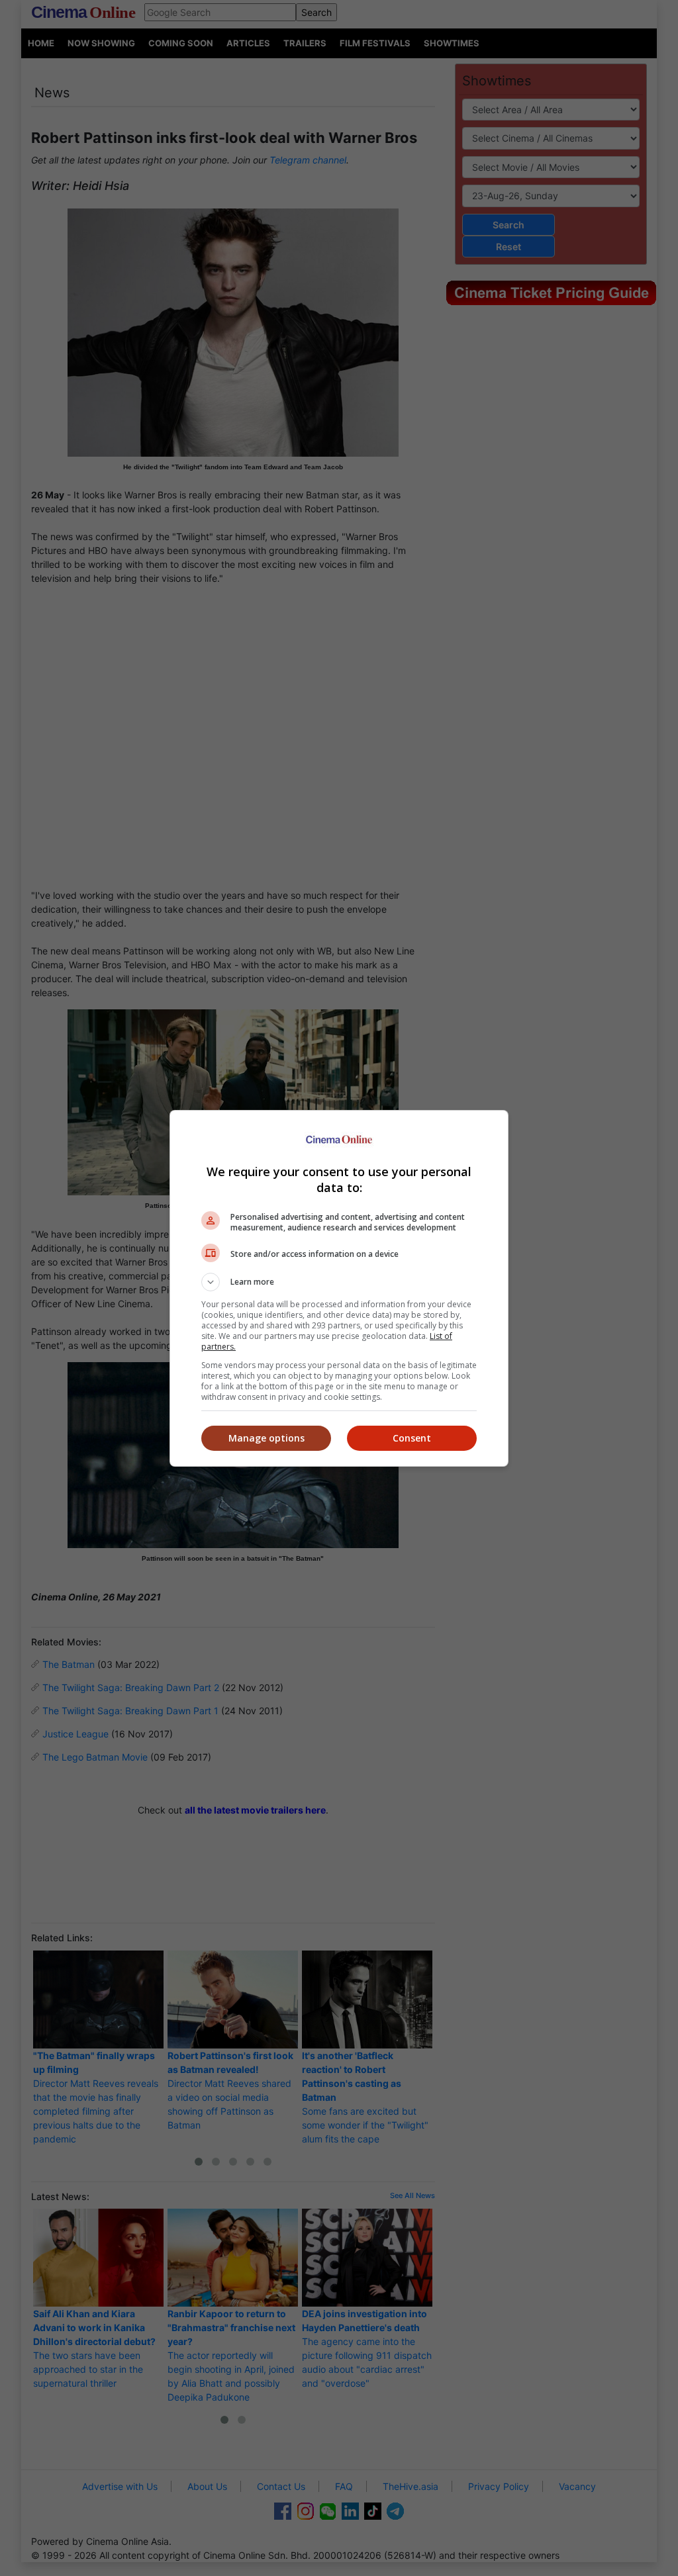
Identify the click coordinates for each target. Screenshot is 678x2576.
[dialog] (339, 1288)
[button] (339, 1282)
